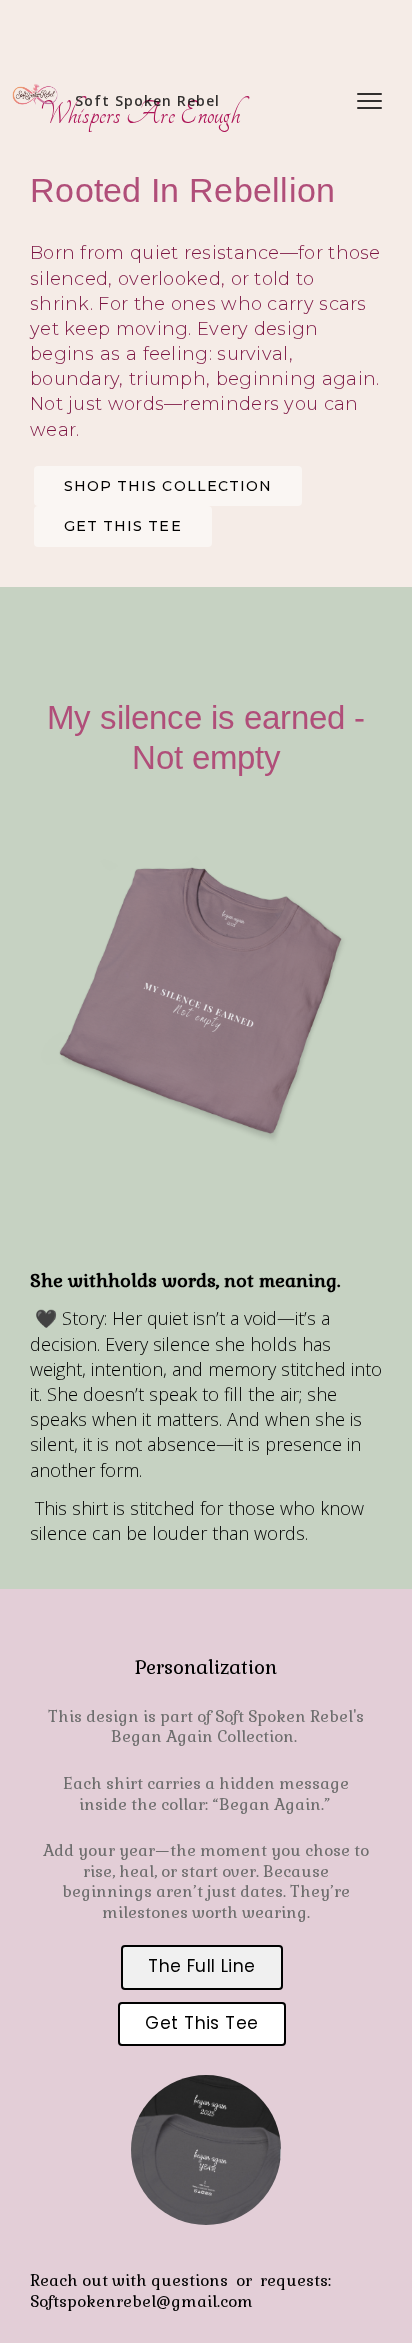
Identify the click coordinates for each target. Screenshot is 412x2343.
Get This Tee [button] (201, 2023)
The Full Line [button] (202, 1966)
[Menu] (369, 100)
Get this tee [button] (123, 526)
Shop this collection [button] (168, 486)
